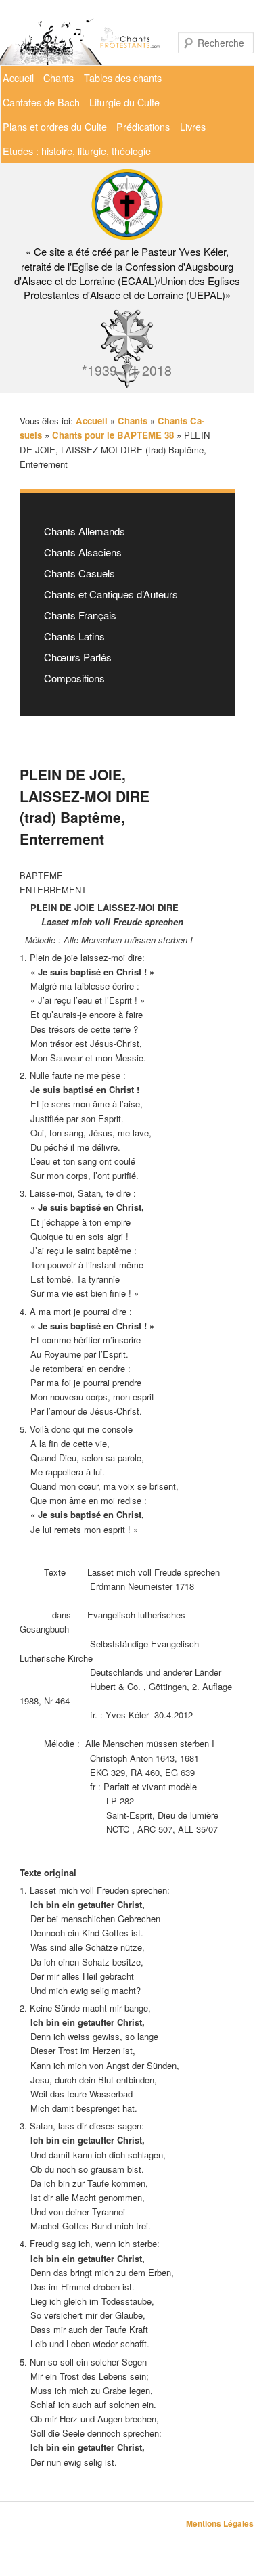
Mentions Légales (220, 2523)
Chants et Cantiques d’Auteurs (111, 594)
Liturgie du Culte (124, 102)
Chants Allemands (85, 531)
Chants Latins (74, 636)
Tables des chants (123, 77)
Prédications (143, 126)
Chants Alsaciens (83, 552)
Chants (59, 77)
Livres (193, 126)
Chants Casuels (79, 573)
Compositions (74, 678)
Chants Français (80, 615)
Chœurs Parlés (78, 657)
